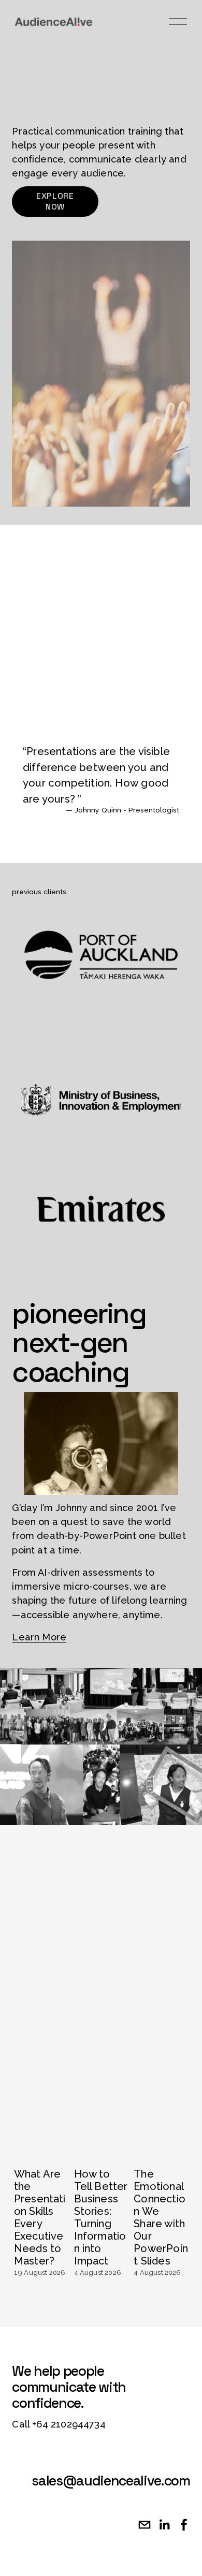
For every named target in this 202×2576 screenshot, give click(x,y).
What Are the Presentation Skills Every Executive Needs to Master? (40, 2217)
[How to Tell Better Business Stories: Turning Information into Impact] (102, 2137)
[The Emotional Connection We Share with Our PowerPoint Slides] (162, 2137)
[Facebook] (184, 2525)
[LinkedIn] (164, 2525)
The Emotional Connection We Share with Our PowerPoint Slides (161, 2217)
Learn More (39, 1637)
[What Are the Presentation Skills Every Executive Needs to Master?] (42, 2137)
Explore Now (55, 201)
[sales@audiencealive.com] (145, 2525)
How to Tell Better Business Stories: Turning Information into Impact (101, 2217)
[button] (172, 2101)
